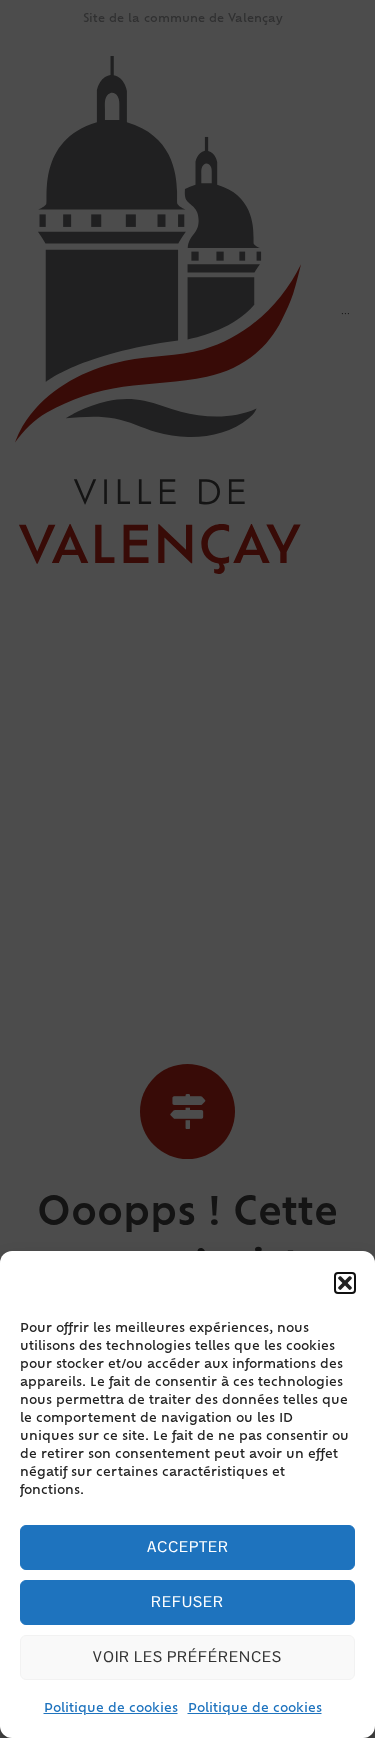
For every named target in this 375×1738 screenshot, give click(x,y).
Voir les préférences (187, 1656)
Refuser (187, 1601)
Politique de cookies (111, 1709)
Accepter (188, 1546)
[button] (345, 1283)
